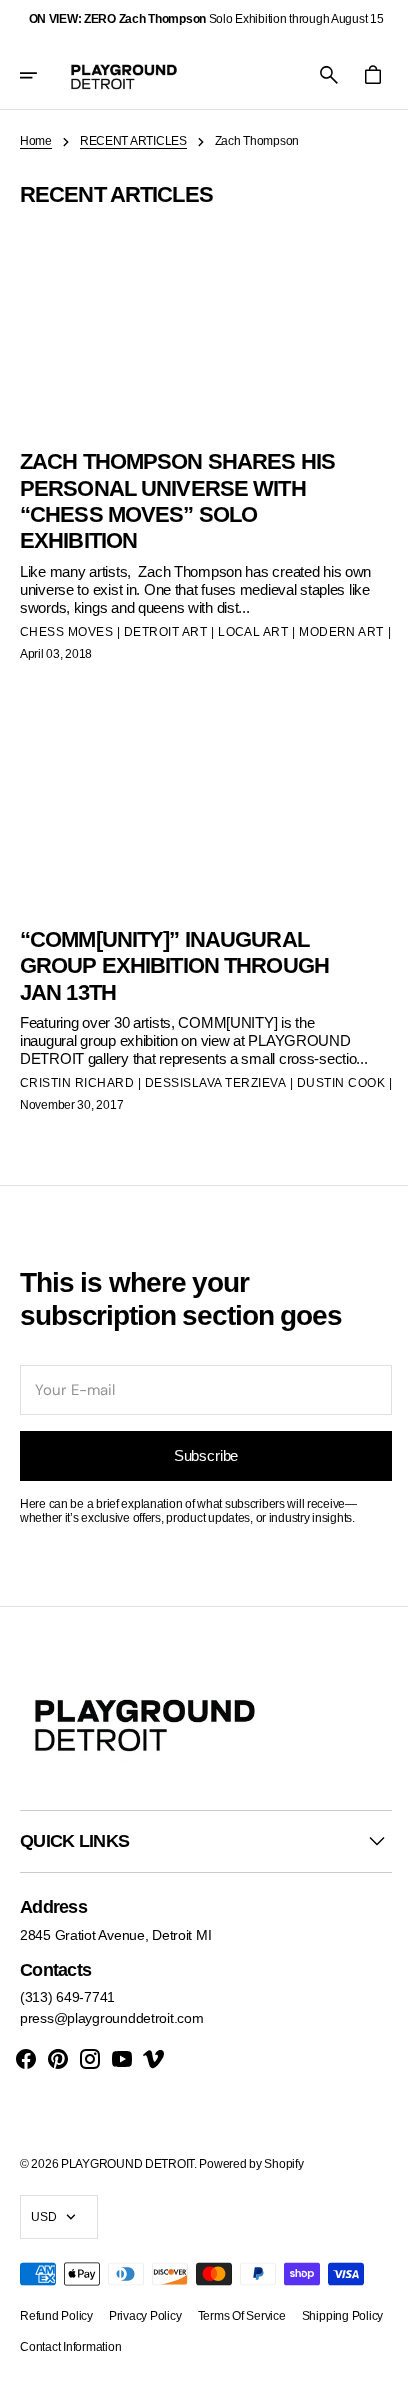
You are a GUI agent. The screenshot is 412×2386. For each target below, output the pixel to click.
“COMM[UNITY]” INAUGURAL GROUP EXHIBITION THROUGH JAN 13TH (174, 949)
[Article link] (198, 438)
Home (36, 141)
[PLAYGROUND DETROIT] (124, 75)
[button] (42, 75)
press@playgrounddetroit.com (111, 2019)
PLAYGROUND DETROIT (127, 2164)
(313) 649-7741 (67, 1998)
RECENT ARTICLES (133, 141)
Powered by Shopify (251, 2164)
